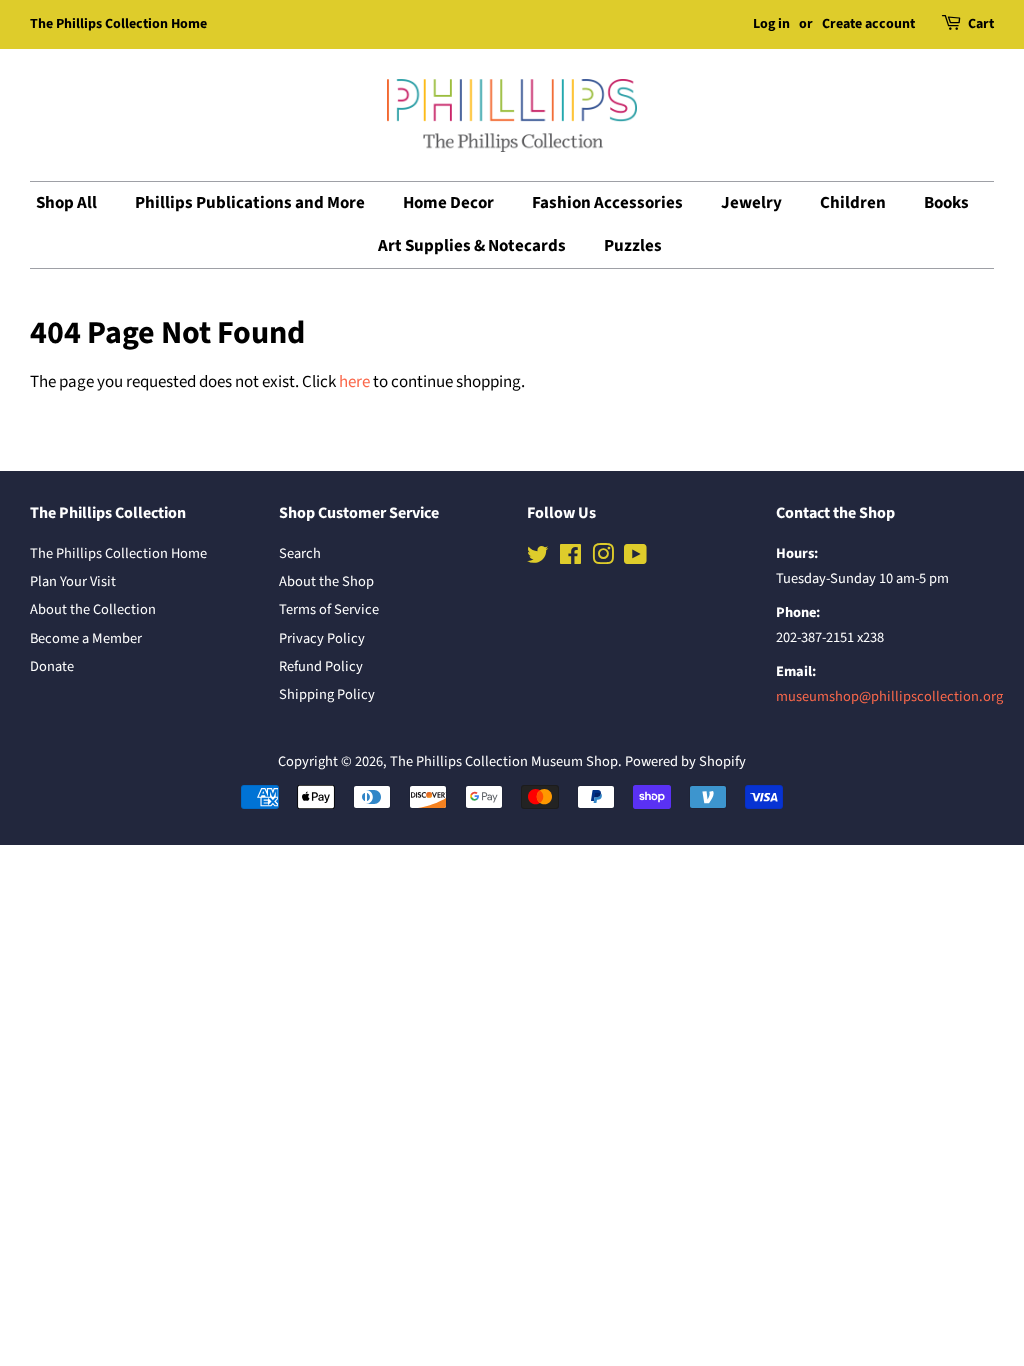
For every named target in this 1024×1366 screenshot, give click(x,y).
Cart (981, 24)
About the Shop (326, 581)
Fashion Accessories (607, 203)
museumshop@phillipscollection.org (889, 696)
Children (853, 203)
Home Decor (448, 203)
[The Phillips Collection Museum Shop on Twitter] (538, 558)
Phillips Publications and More (250, 203)
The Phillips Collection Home (118, 24)
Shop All (66, 203)
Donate (52, 666)
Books (946, 203)
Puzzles (633, 246)
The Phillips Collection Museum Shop (504, 761)
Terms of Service (329, 609)
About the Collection (93, 609)
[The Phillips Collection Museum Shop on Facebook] (570, 558)
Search (300, 553)
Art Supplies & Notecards (472, 246)
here (354, 382)
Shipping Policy (327, 694)
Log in (771, 24)
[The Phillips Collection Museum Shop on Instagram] (603, 558)
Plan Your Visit (73, 581)
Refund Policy (321, 666)
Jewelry (751, 203)
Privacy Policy (322, 638)
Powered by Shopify (685, 761)
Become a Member (86, 638)
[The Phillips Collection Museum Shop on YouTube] (635, 558)
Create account (868, 24)
